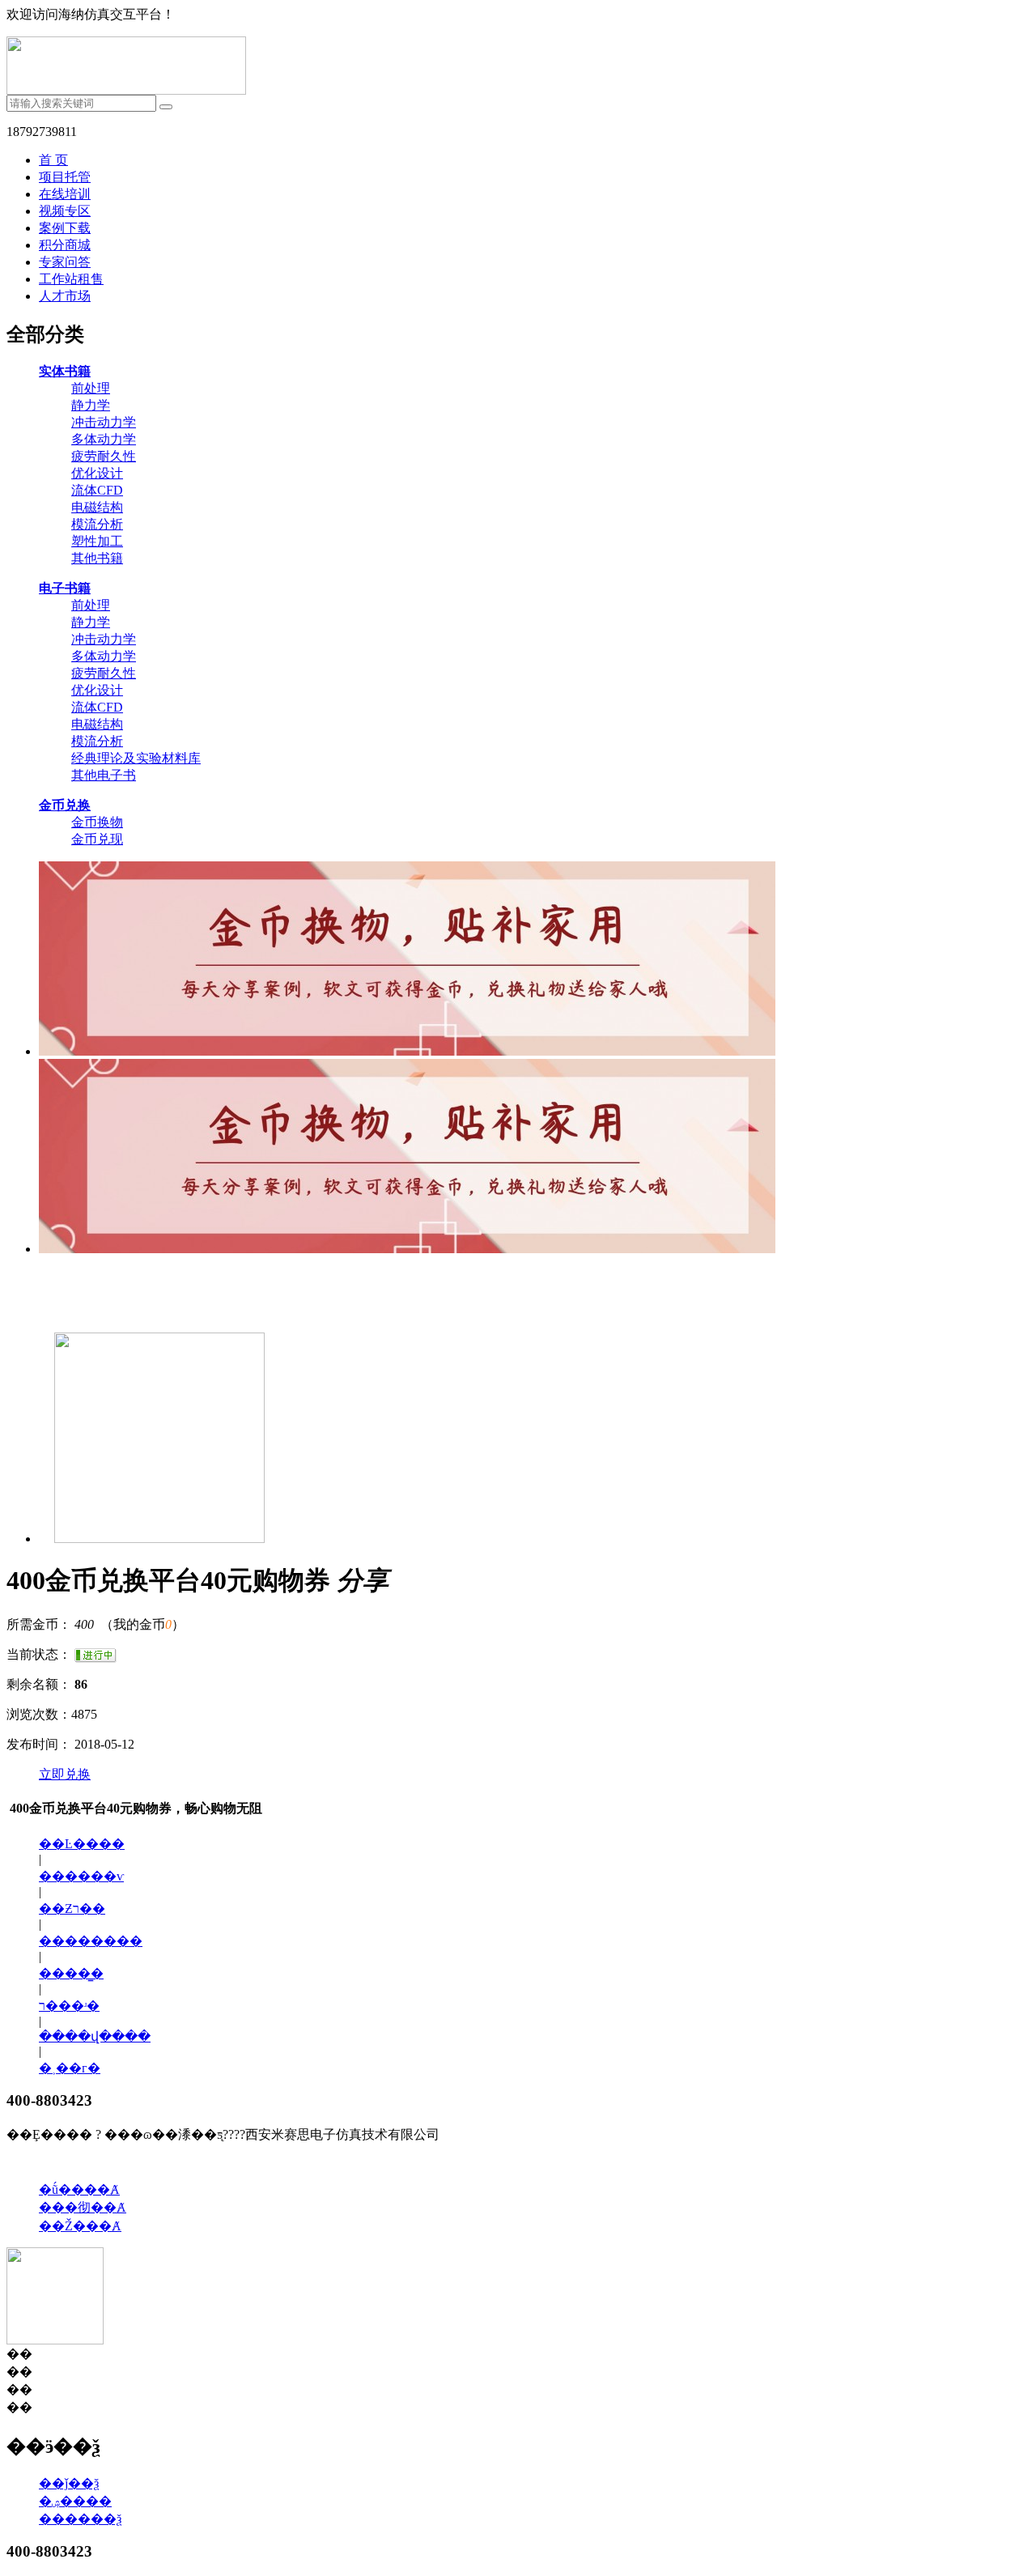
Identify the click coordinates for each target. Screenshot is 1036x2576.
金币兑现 (97, 839)
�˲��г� (70, 2068)
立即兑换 (65, 1774)
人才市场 (65, 296)
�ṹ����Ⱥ (79, 2189)
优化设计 (97, 473)
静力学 (91, 405)
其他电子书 (104, 775)
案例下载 (65, 228)
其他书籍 (97, 558)
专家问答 (65, 262)
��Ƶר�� (72, 1909)
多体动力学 (104, 439)
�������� (91, 1941)
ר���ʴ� (69, 2006)
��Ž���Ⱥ (80, 2226)
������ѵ (81, 1876)
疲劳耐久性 (104, 456)
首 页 (53, 160)
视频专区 (65, 211)
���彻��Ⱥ (83, 2207)
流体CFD (97, 490)
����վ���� (95, 2036)
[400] (152, 1539)
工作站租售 (71, 279)
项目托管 (65, 177)
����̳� (71, 1973)
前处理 (91, 388)
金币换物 (97, 822)
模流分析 (97, 524)
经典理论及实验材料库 (136, 758)
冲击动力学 (104, 422)
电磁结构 (97, 507)
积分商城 (65, 245)
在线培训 (65, 194)
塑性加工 (97, 541)
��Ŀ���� (82, 1844)
